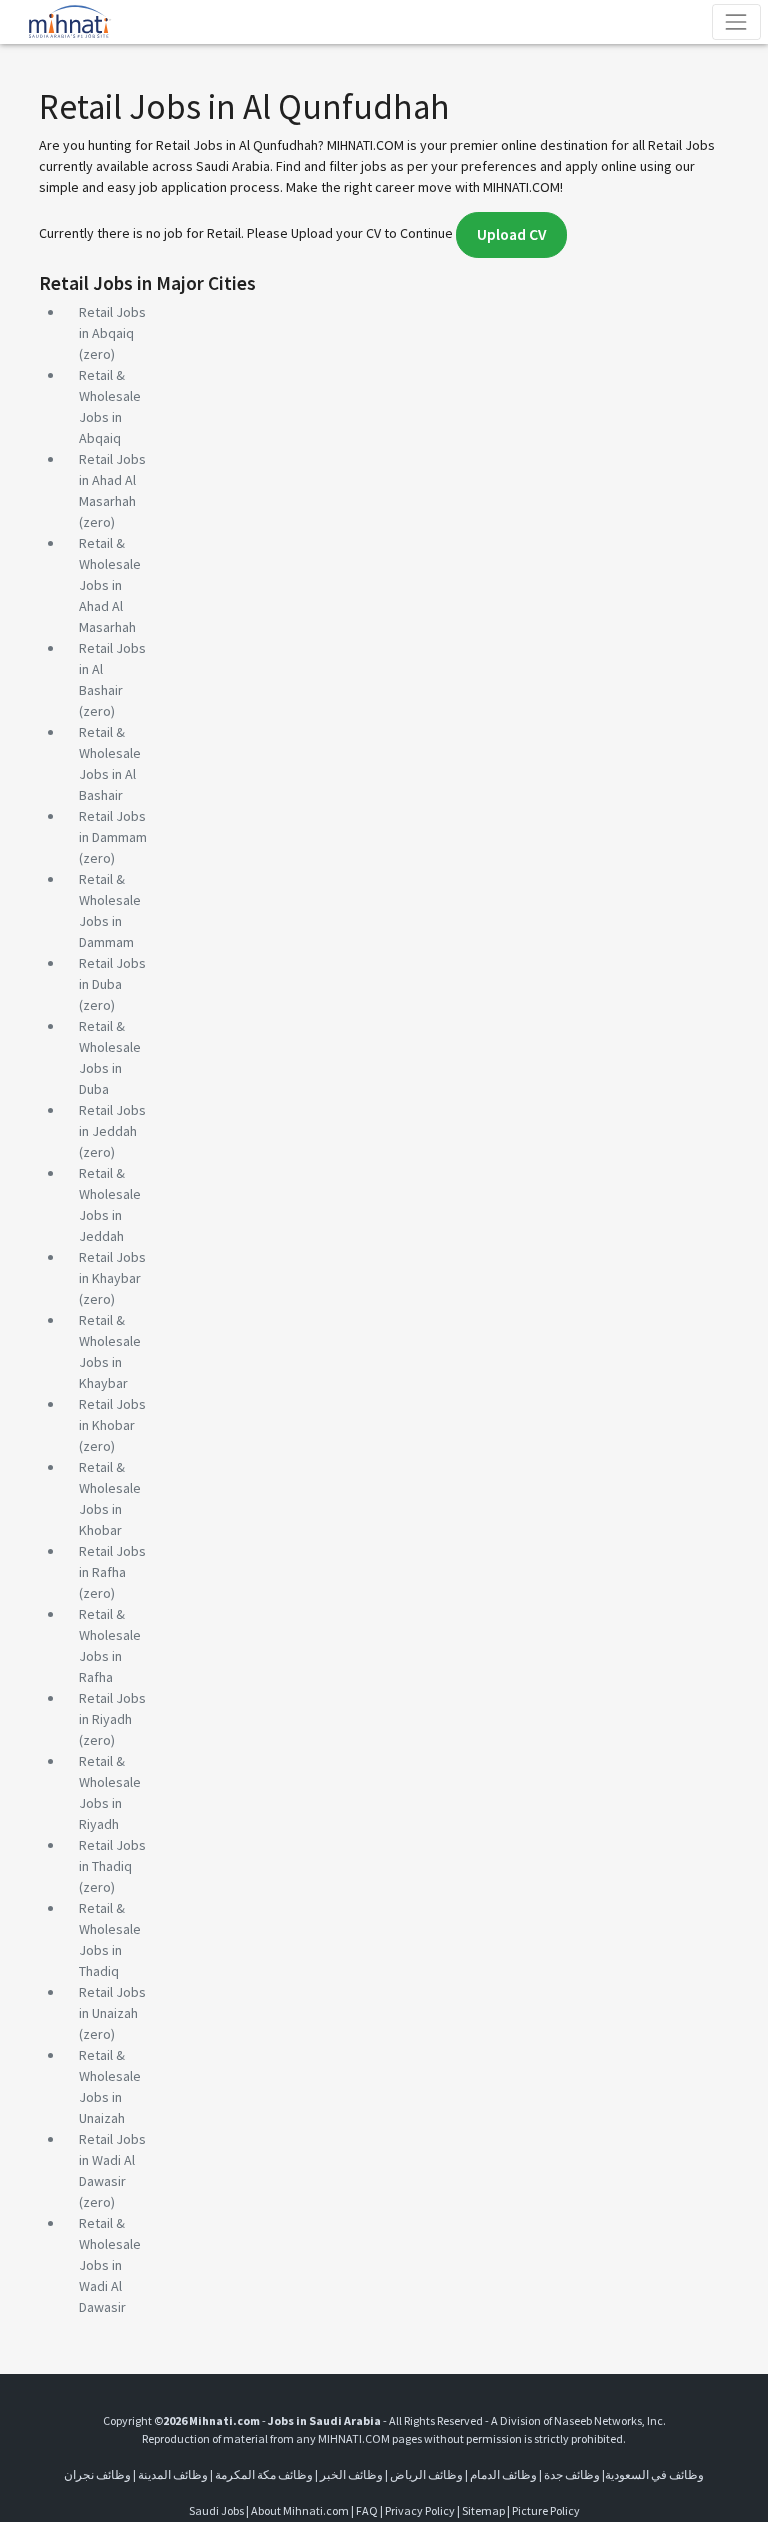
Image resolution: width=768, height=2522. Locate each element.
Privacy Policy (420, 2510)
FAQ (367, 2510)
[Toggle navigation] (736, 21)
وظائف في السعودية (654, 2474)
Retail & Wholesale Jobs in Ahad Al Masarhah (110, 585)
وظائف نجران (97, 2474)
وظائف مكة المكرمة (264, 2474)
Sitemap (483, 2510)
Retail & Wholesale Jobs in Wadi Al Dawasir (110, 2265)
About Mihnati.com (301, 2510)
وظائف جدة (572, 2474)
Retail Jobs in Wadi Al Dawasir (112, 2160)
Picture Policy (546, 2510)
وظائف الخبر (351, 2474)
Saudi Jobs (216, 2510)
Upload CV (511, 234)
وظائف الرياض (426, 2474)
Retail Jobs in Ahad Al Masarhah (112, 480)
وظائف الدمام (503, 2474)
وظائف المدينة (173, 2474)
